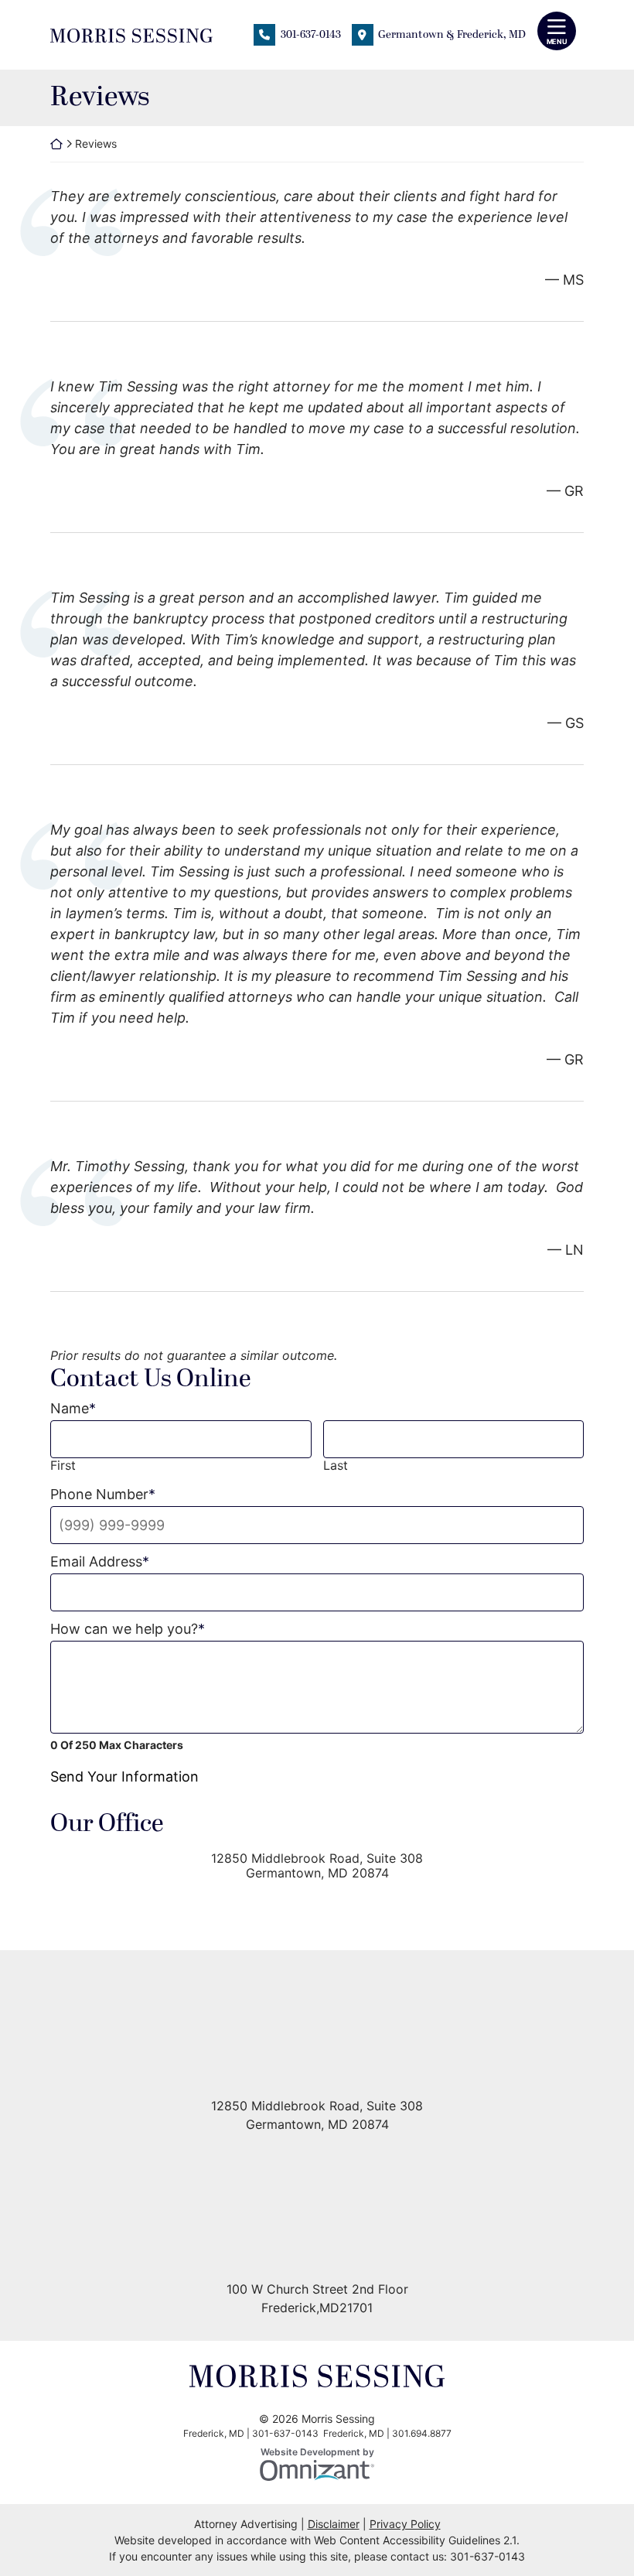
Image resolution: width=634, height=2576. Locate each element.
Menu (557, 41)
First (63, 1466)
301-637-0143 (311, 34)
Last (336, 1466)
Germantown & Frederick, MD (452, 34)
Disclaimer (334, 2524)
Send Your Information (124, 1777)
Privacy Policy (405, 2524)
